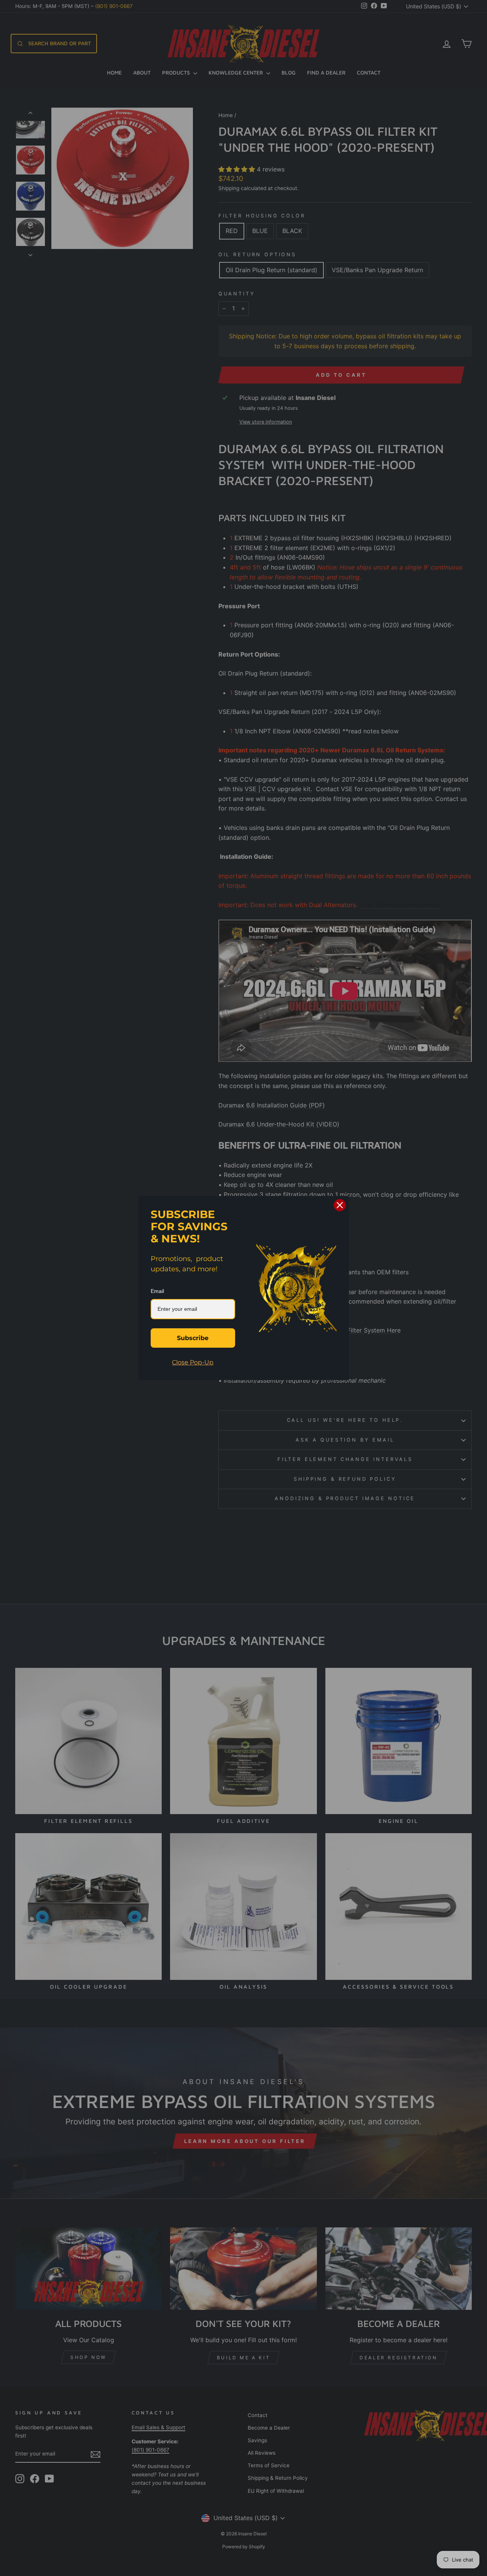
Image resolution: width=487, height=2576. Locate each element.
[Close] (340, 1205)
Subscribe (193, 1338)
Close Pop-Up (193, 1362)
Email (157, 1291)
